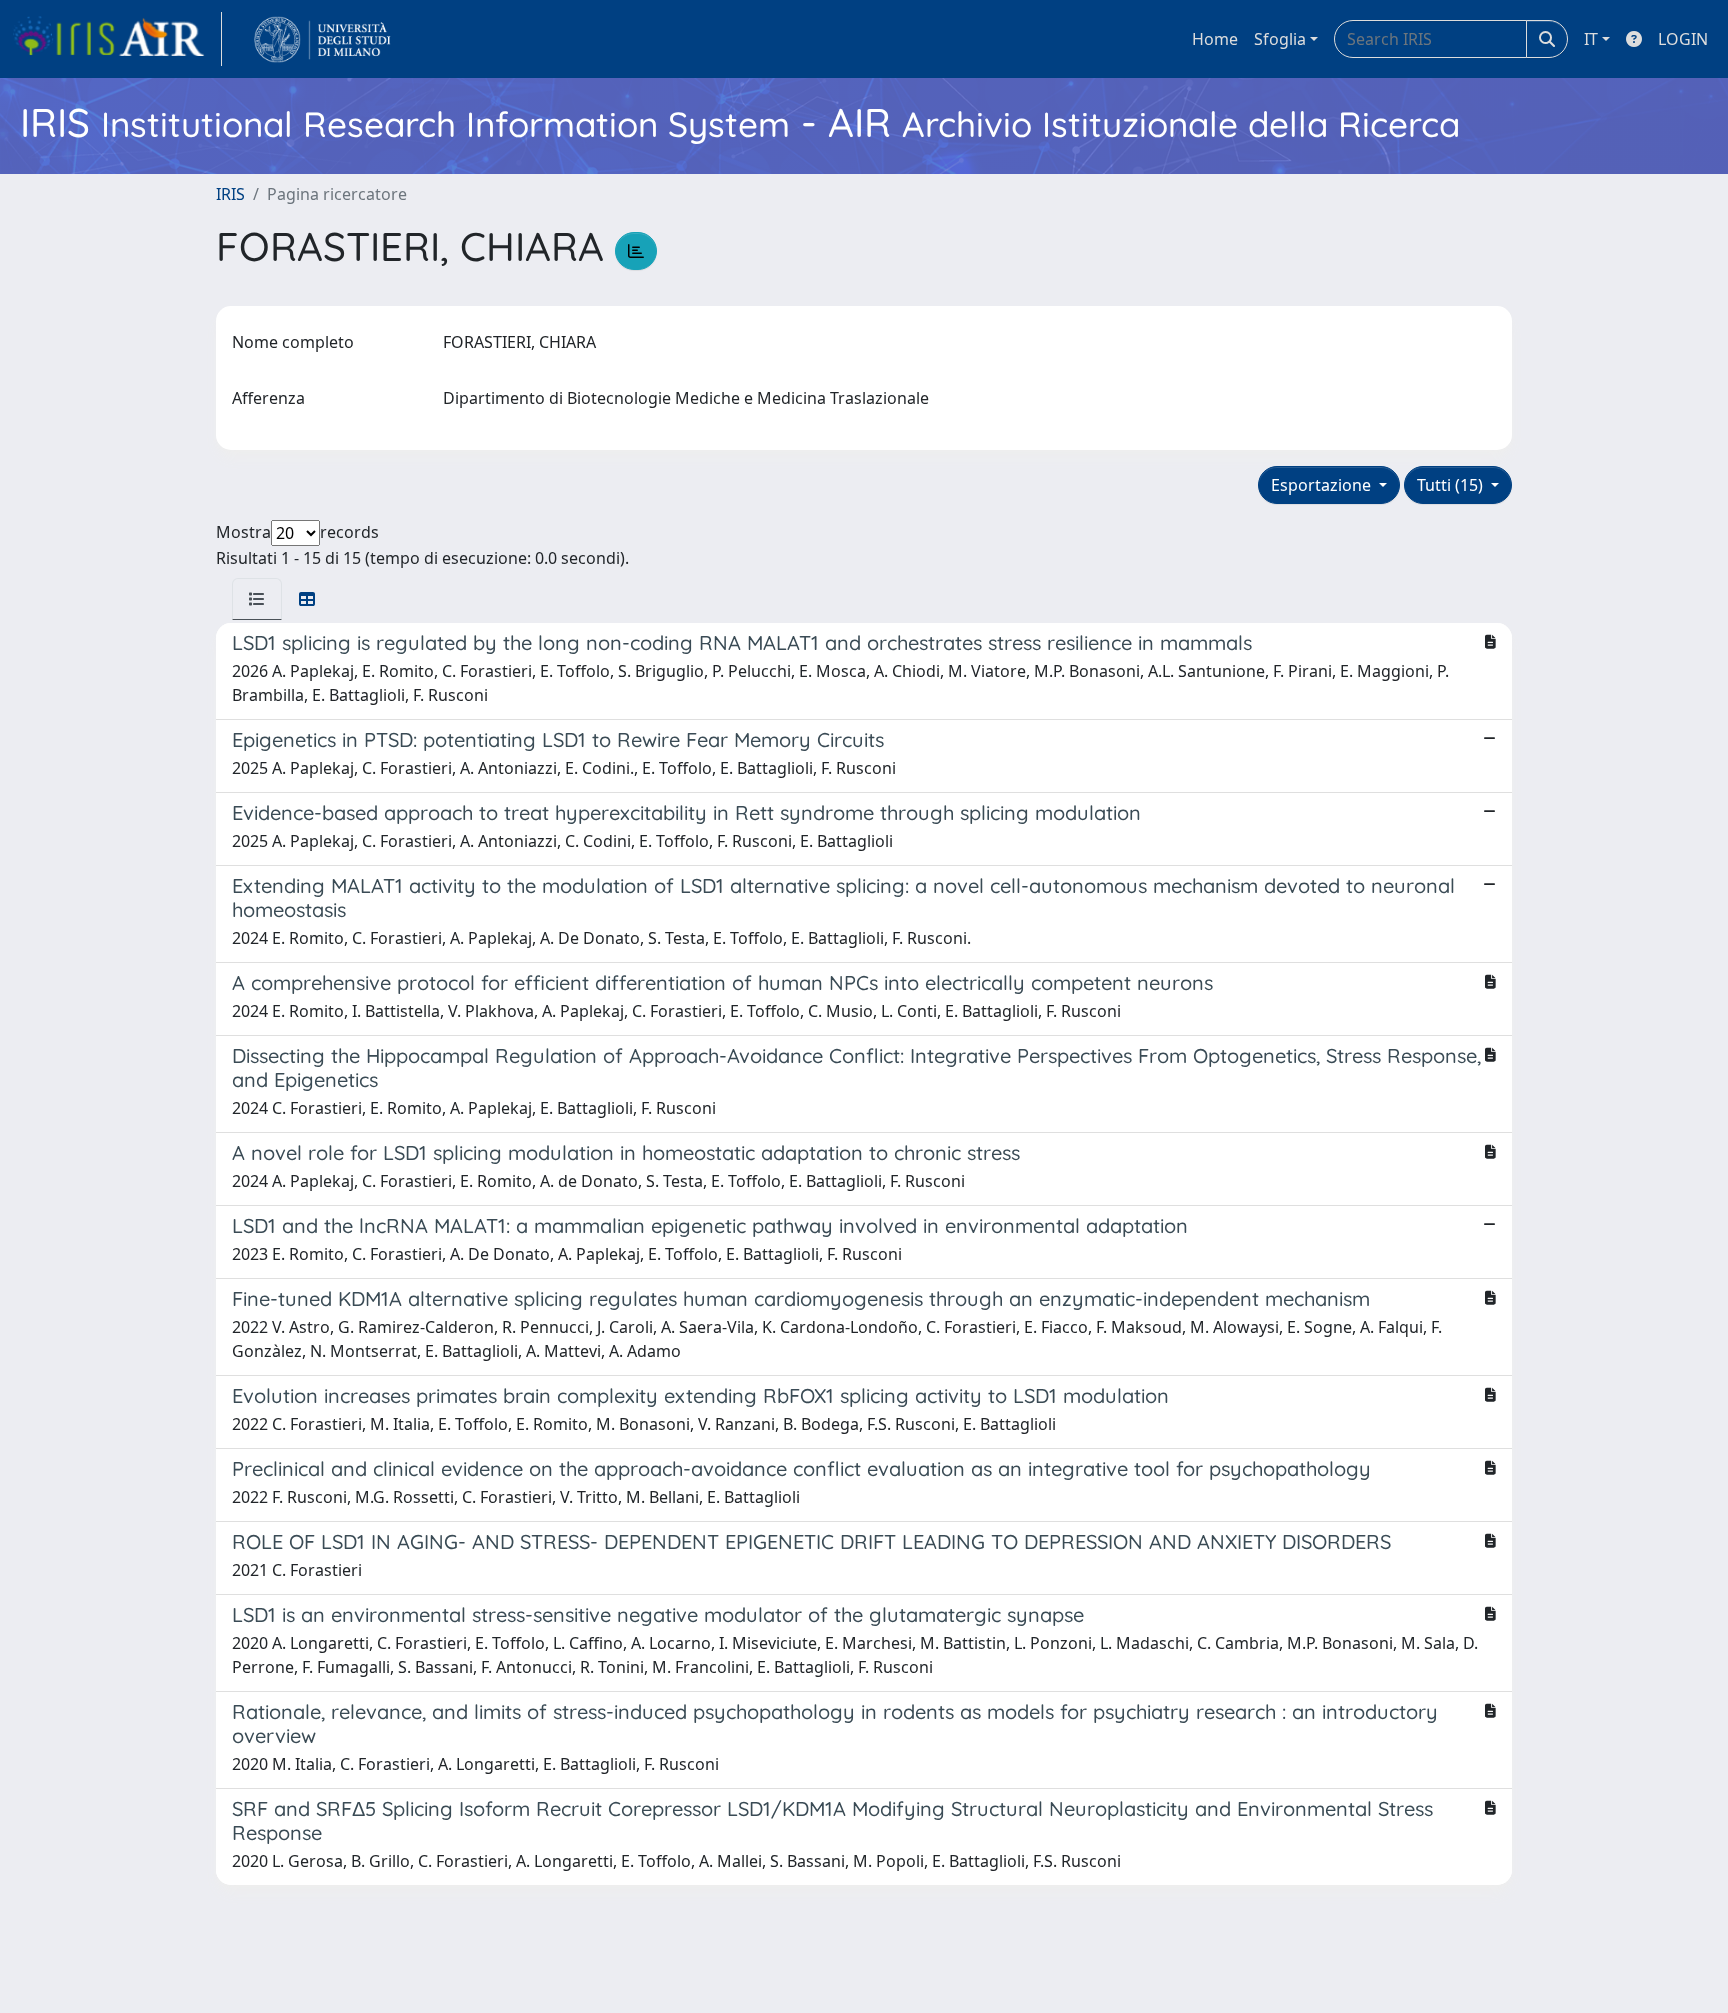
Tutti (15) (1452, 485)
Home (1215, 39)
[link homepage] (117, 39)
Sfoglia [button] (1280, 39)
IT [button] (1591, 39)
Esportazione (1323, 485)
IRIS (230, 194)
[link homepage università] (322, 39)
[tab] (257, 599)
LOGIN (1683, 39)
